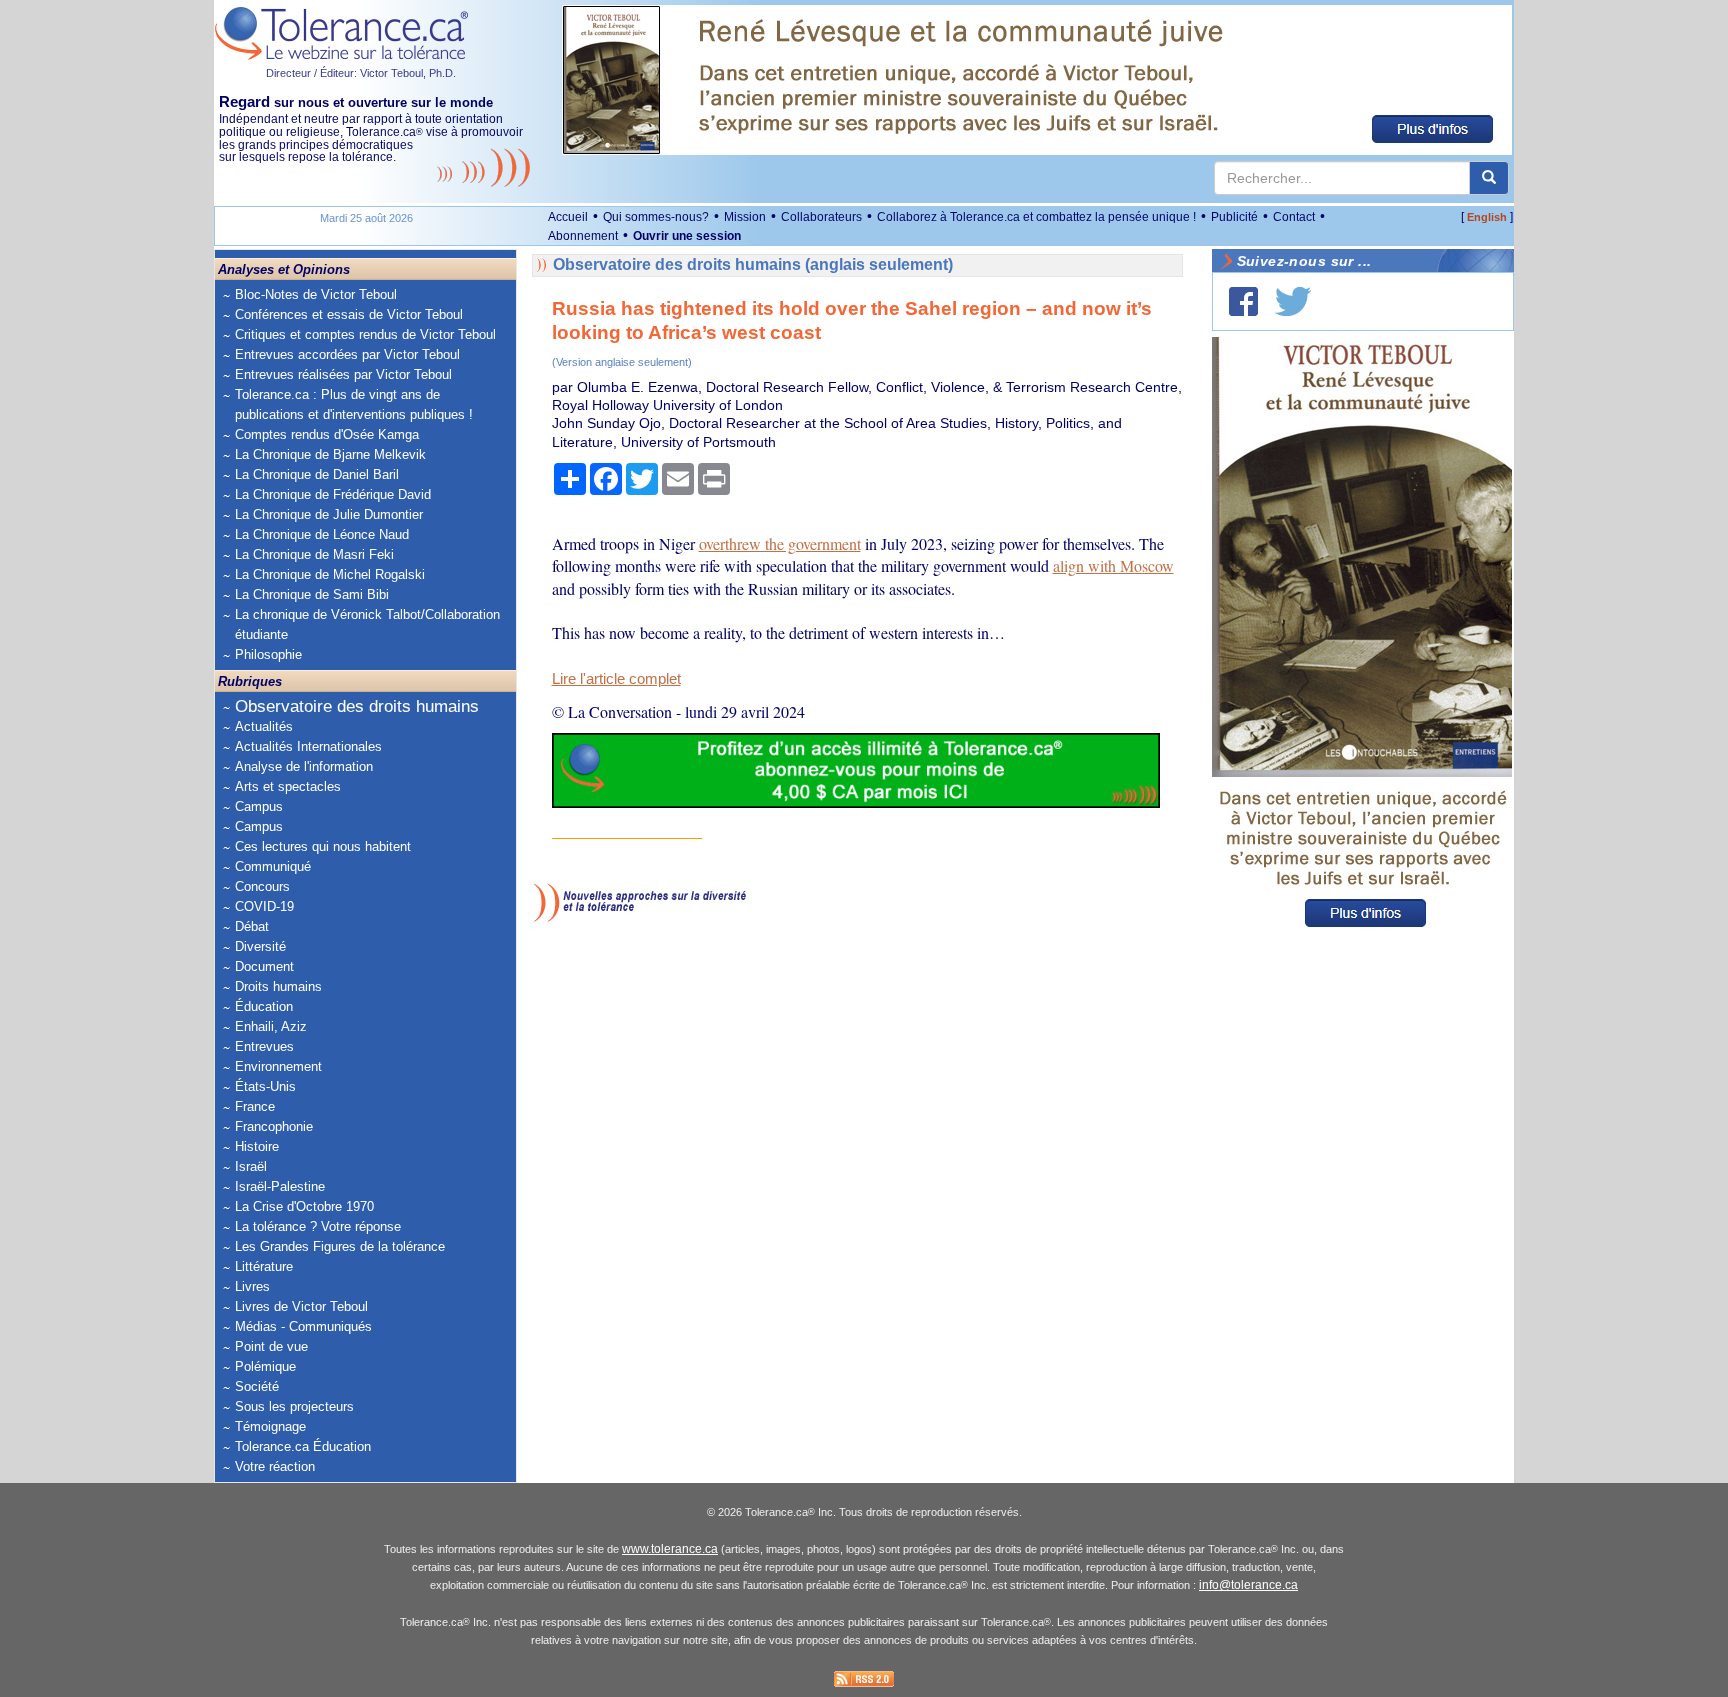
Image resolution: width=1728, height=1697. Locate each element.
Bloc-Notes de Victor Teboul (316, 294)
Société (257, 1386)
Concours (262, 886)
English (1487, 217)
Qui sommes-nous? (656, 217)
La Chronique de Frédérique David (333, 494)
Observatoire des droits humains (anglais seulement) (753, 264)
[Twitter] (1293, 301)
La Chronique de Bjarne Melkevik (330, 454)
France (255, 1106)
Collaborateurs (821, 217)
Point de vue (271, 1346)
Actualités (264, 726)
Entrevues (264, 1046)
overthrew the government (780, 543)
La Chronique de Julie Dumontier (329, 514)
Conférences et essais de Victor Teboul (349, 314)
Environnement (278, 1066)
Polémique (265, 1366)
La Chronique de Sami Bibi (312, 594)
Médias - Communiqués (303, 1326)
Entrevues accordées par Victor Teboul (347, 354)
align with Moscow (1113, 565)
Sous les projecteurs (294, 1406)
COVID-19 (264, 906)
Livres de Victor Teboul (301, 1306)
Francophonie (274, 1126)
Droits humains (278, 986)
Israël (251, 1166)
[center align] (1489, 178)
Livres (252, 1286)
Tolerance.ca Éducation (303, 1446)
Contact (1294, 217)
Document (264, 966)
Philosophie (268, 654)
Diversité (260, 946)
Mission (745, 217)
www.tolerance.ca (670, 1549)
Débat (252, 926)
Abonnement (583, 236)
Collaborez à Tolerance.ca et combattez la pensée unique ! (1036, 217)
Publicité (1234, 217)
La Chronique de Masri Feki (314, 554)
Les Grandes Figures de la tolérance (340, 1246)
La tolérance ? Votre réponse (318, 1226)
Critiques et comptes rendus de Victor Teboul (365, 334)
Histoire (257, 1146)
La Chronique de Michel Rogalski (330, 574)
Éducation (264, 1006)
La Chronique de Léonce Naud (322, 534)
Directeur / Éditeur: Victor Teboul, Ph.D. (361, 73)
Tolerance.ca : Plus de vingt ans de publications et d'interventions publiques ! (354, 404)
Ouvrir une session (687, 236)
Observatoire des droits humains (357, 706)
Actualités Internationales (308, 746)
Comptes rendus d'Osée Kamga (327, 434)
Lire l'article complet (616, 679)
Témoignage (270, 1426)
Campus (259, 806)
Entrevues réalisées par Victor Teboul (343, 374)
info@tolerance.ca (1248, 1585)
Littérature (264, 1266)
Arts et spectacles (288, 786)
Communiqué (273, 866)
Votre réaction (275, 1466)
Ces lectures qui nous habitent (323, 846)
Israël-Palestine (280, 1186)
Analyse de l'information (304, 766)
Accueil (568, 217)
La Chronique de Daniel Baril (317, 474)
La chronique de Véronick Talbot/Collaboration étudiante (367, 624)
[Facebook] (1243, 301)
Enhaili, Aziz (271, 1026)
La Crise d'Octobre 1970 (304, 1206)
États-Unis (265, 1086)
